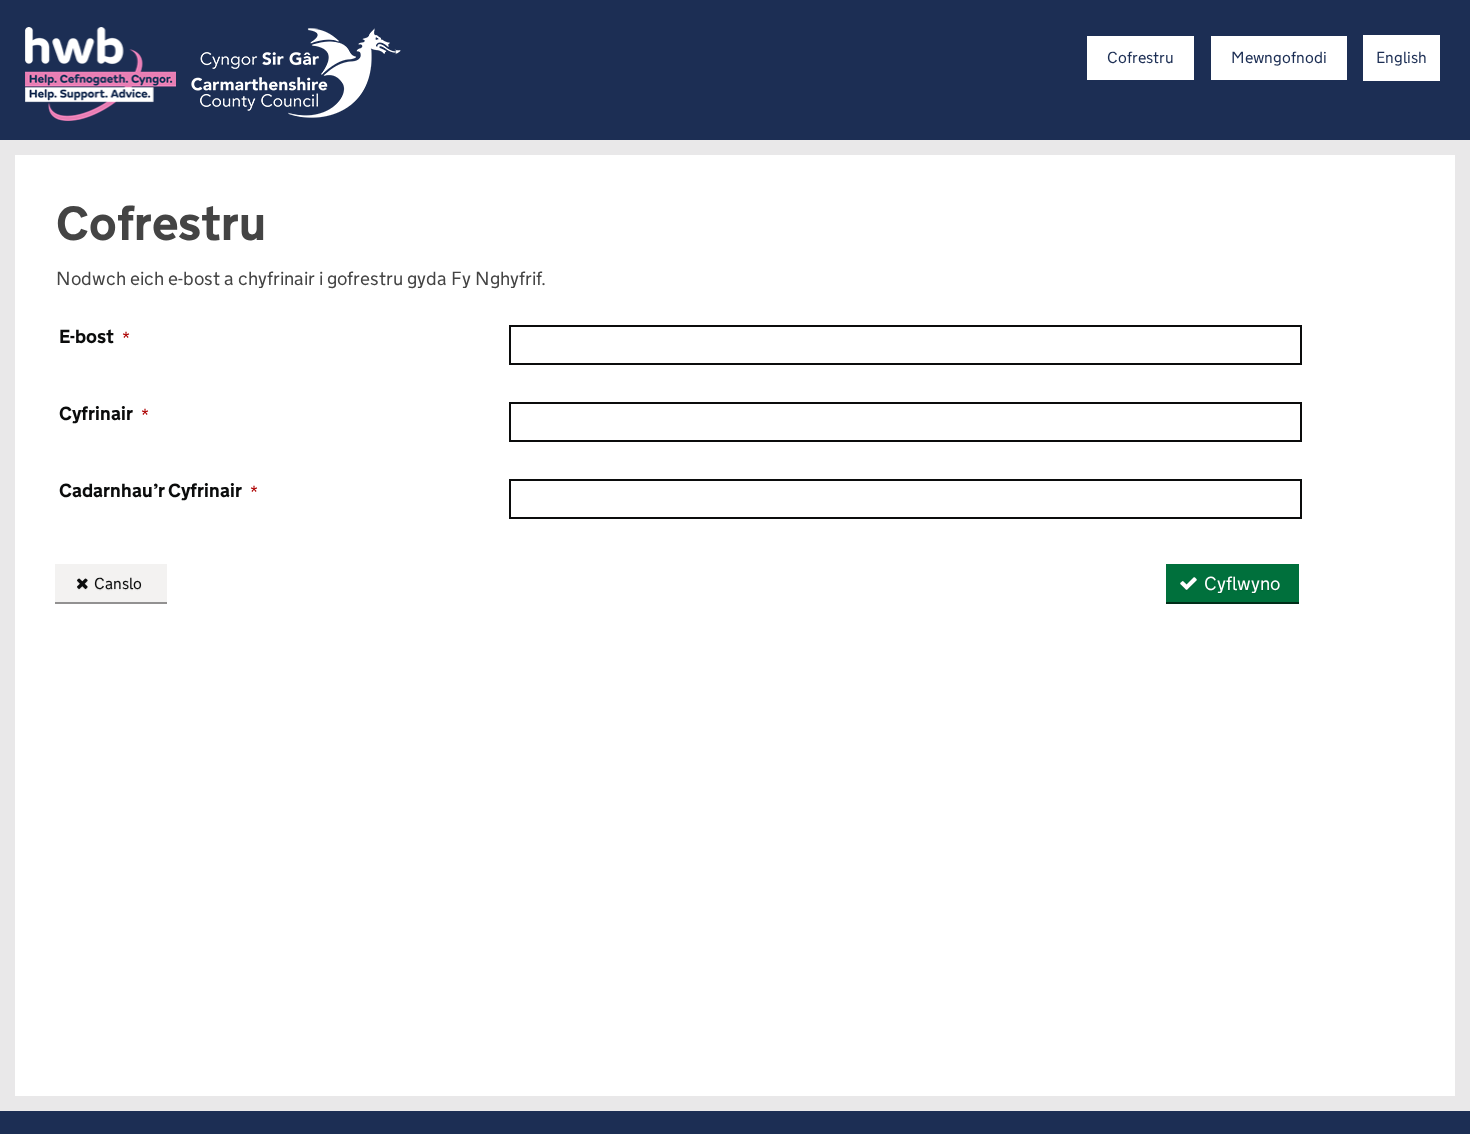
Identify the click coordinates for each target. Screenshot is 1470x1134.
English (1401, 57)
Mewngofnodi (1279, 57)
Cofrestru (1140, 57)
